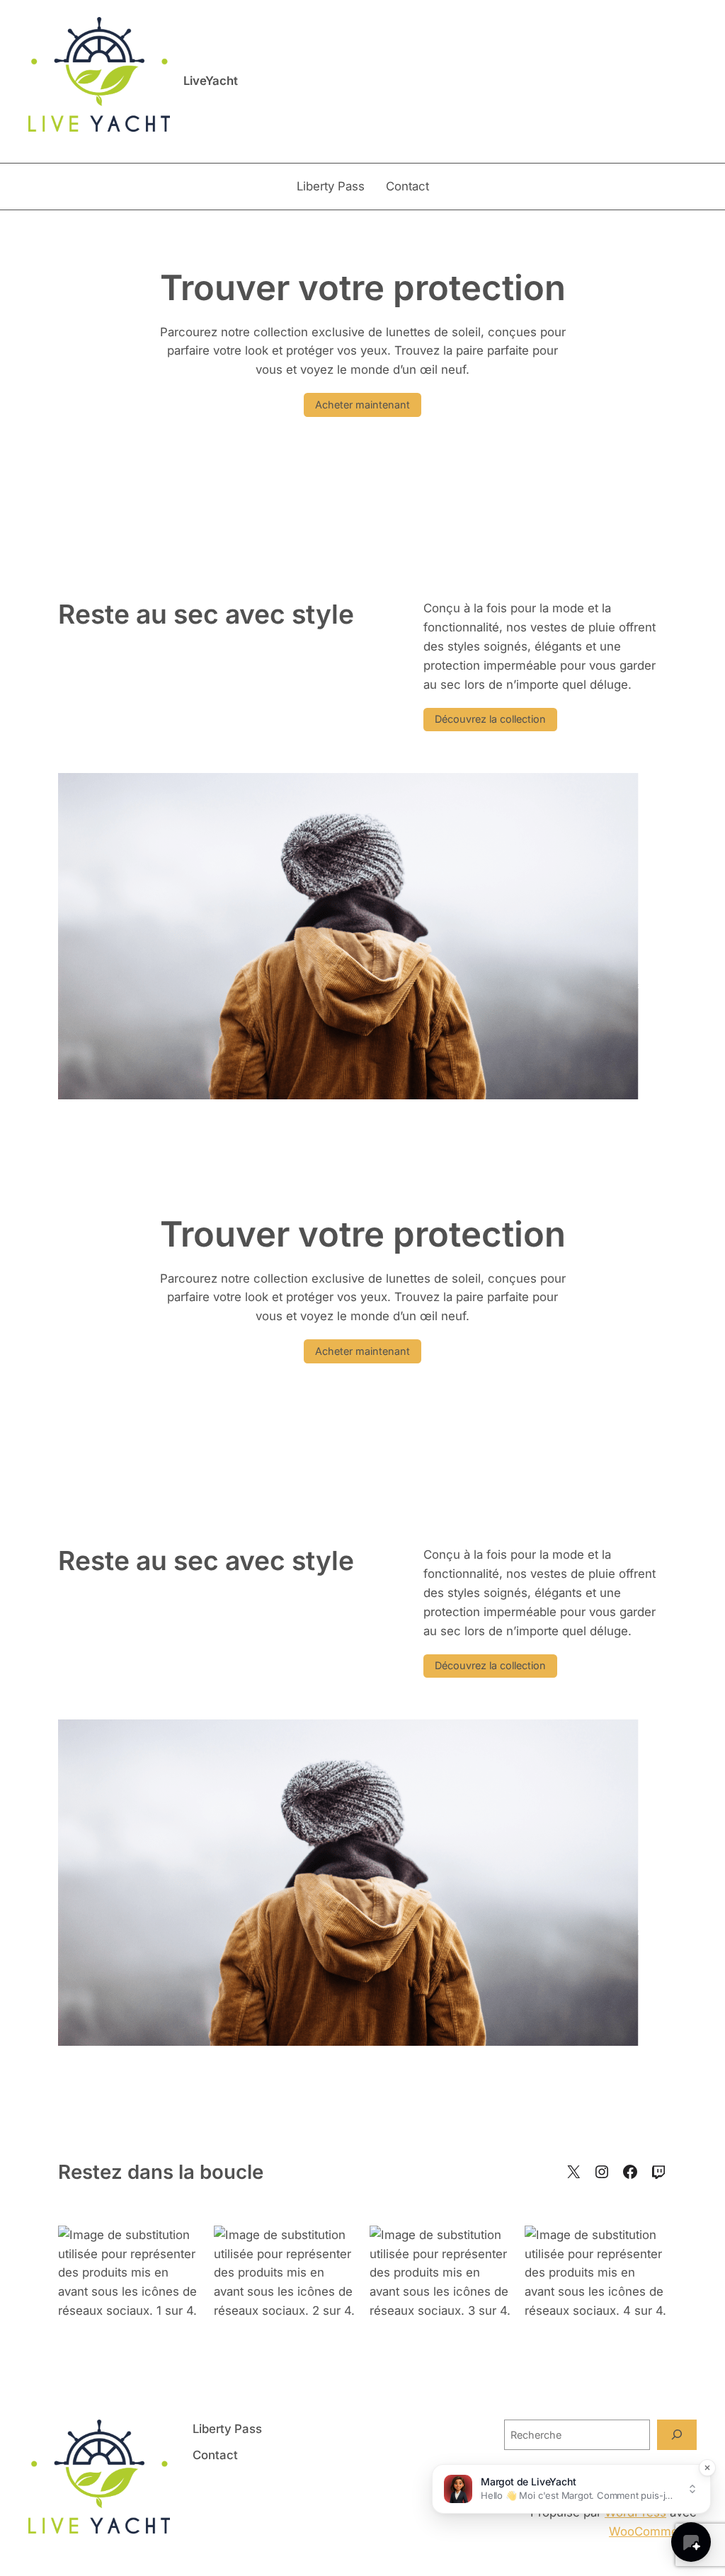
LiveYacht (211, 81)
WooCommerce (653, 2531)
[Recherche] (677, 2435)
